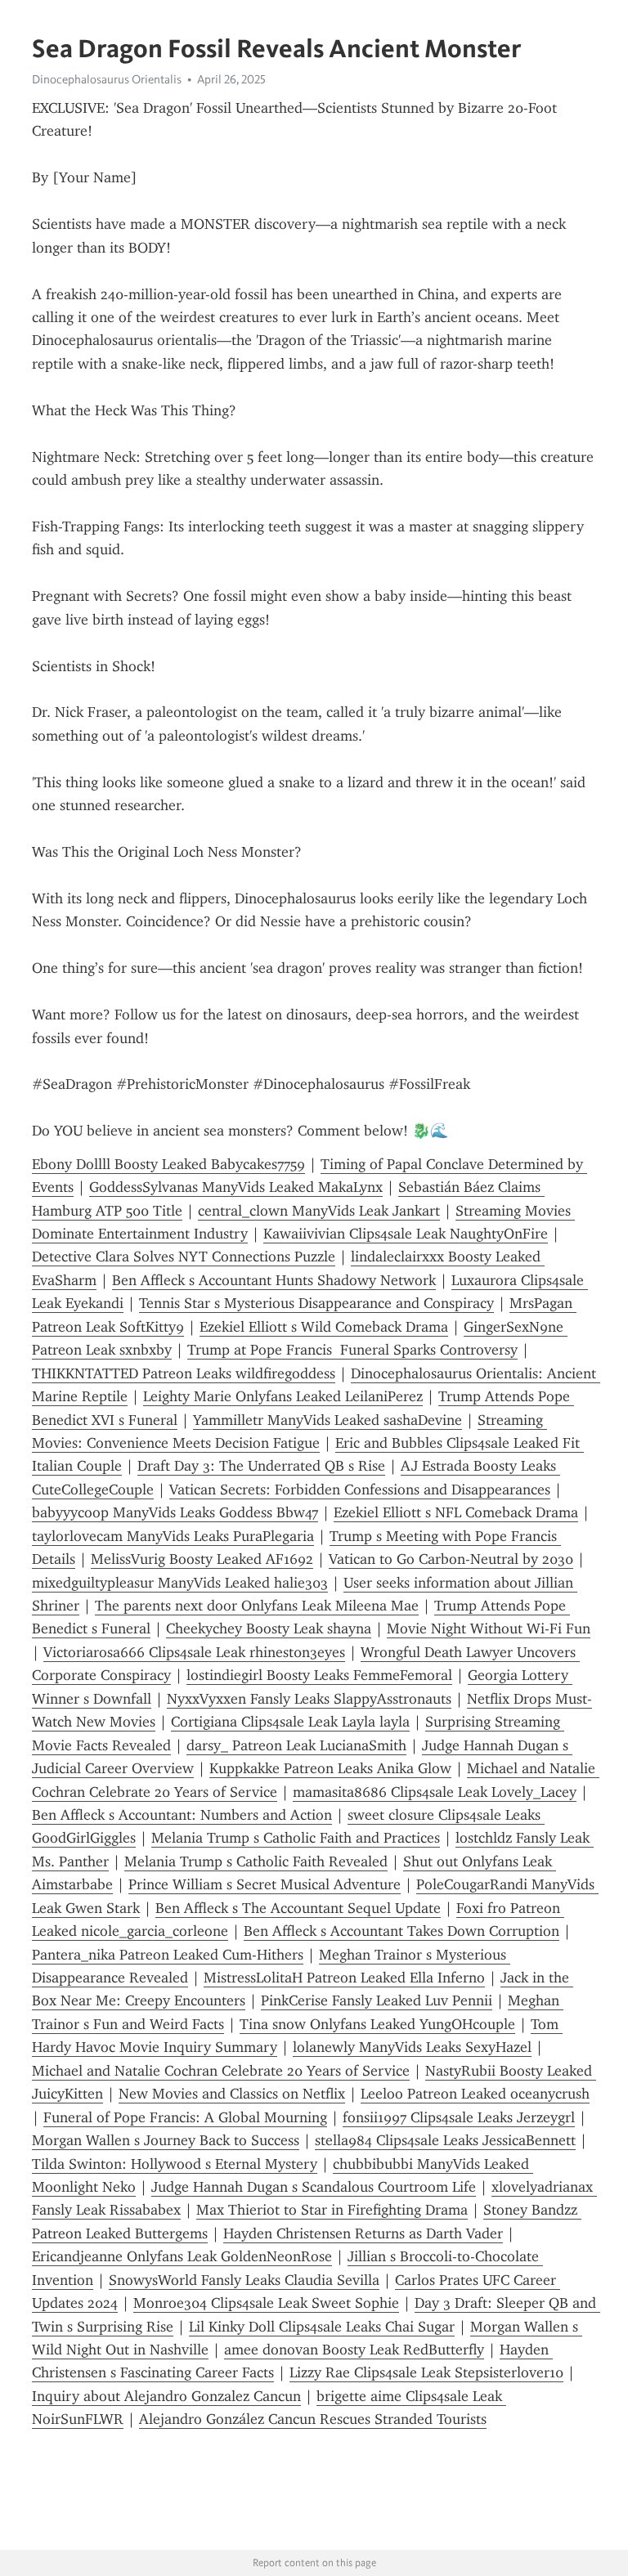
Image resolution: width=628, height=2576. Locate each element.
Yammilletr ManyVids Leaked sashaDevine (327, 1420)
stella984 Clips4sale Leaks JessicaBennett (445, 2140)
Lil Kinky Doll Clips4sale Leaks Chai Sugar (322, 2327)
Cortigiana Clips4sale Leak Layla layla (290, 1722)
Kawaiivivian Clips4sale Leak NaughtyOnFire (406, 1234)
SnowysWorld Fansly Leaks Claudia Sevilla (244, 2280)
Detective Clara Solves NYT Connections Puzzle (184, 1257)
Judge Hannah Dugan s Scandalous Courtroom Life (314, 2187)
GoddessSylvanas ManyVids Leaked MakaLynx (236, 1187)
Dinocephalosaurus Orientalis (107, 79)
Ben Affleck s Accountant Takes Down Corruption (401, 1931)
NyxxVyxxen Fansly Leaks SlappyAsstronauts (309, 1699)
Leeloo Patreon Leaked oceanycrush (475, 2094)
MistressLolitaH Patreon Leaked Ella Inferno (344, 1978)
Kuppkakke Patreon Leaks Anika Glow (330, 1768)
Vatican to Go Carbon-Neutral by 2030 (451, 1559)
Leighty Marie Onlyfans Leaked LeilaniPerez (283, 1396)
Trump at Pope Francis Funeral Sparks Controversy (352, 1350)
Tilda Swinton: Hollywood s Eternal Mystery (175, 2164)
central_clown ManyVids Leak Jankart (319, 1211)
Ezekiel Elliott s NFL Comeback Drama (456, 1512)
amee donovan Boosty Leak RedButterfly (354, 2350)
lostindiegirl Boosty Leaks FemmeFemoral (319, 1675)
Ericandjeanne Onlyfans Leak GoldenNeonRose (182, 2256)
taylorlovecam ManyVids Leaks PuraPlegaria (173, 1536)
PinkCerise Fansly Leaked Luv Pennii (377, 2000)
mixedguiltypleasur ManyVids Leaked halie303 (180, 1583)
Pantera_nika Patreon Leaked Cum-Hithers (168, 1955)
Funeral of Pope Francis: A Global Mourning (185, 2117)
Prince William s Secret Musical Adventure (265, 1884)
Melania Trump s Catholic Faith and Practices (296, 1838)
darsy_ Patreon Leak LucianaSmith (296, 1745)
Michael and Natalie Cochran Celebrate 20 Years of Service (221, 2071)
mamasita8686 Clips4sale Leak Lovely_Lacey (435, 1792)
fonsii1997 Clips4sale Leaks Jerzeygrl (459, 2117)
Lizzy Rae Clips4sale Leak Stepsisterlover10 (426, 2372)
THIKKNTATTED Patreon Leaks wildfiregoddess (184, 1373)
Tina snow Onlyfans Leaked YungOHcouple (377, 2024)
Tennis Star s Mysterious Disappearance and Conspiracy (316, 1303)
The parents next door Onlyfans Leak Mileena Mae (257, 1606)
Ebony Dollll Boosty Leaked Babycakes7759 (168, 1164)
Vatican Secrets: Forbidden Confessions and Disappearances (360, 1490)
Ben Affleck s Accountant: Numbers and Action (182, 1815)
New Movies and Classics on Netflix (232, 2094)
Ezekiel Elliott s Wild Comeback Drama (324, 1327)
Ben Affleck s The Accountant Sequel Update (298, 1908)
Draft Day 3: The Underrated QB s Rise (261, 1466)
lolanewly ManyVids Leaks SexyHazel (412, 2047)
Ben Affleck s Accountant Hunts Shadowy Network (274, 1280)
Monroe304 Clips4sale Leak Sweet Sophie (266, 2303)
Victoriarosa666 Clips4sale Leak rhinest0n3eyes (194, 1652)
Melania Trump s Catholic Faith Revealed (256, 1861)
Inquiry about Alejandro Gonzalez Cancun (166, 2396)
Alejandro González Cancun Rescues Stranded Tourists (313, 2419)
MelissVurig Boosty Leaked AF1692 (202, 1559)
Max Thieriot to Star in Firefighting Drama (332, 2210)
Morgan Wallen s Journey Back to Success (166, 2140)
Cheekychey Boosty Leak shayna (269, 1628)
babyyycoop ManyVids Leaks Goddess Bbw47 (175, 1512)
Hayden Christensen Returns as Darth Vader (363, 2233)
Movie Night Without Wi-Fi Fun (489, 1628)
